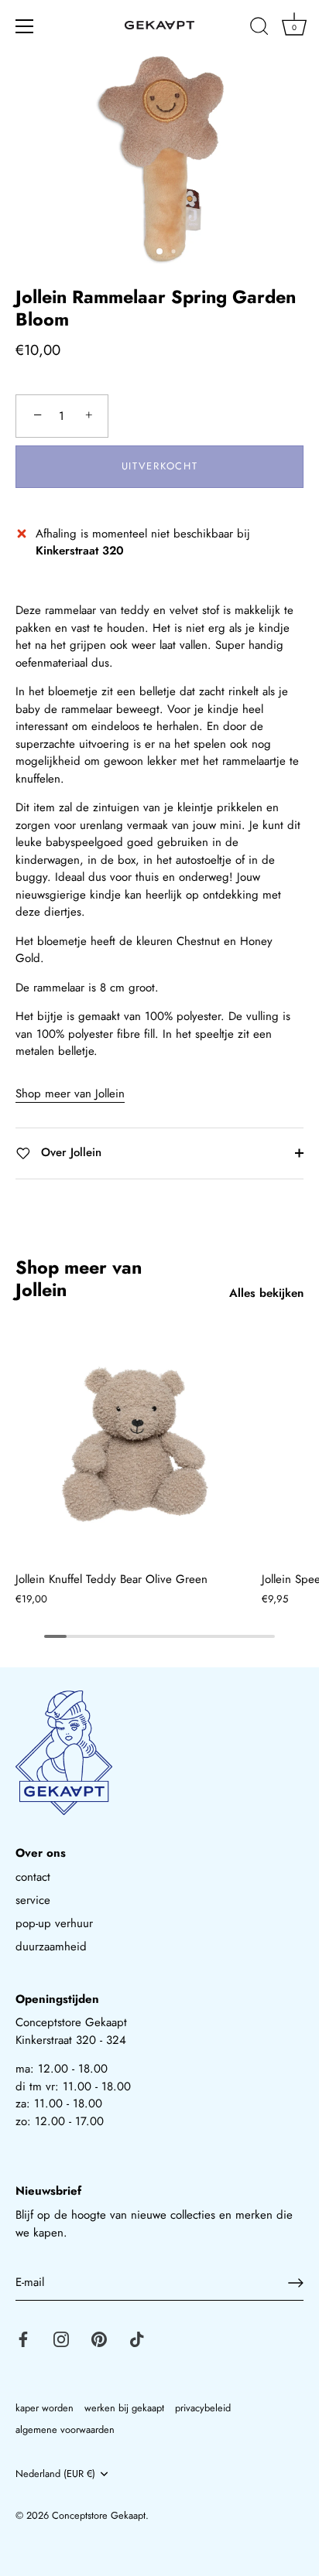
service (33, 1900)
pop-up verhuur (54, 1923)
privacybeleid (203, 2408)
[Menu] (25, 26)
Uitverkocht (160, 466)
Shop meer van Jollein (70, 1094)
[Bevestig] (296, 2283)
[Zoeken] (259, 29)
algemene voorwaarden (65, 2429)
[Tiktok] (137, 2339)
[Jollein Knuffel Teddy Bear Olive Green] (135, 1444)
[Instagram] (61, 2339)
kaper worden (45, 2408)
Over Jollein (69, 1152)
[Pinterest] (99, 2339)
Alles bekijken (266, 1293)
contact (33, 1877)
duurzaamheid (51, 1947)
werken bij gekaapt (124, 2408)
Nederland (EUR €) (55, 2474)
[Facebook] (23, 2339)
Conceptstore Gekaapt (99, 2515)
